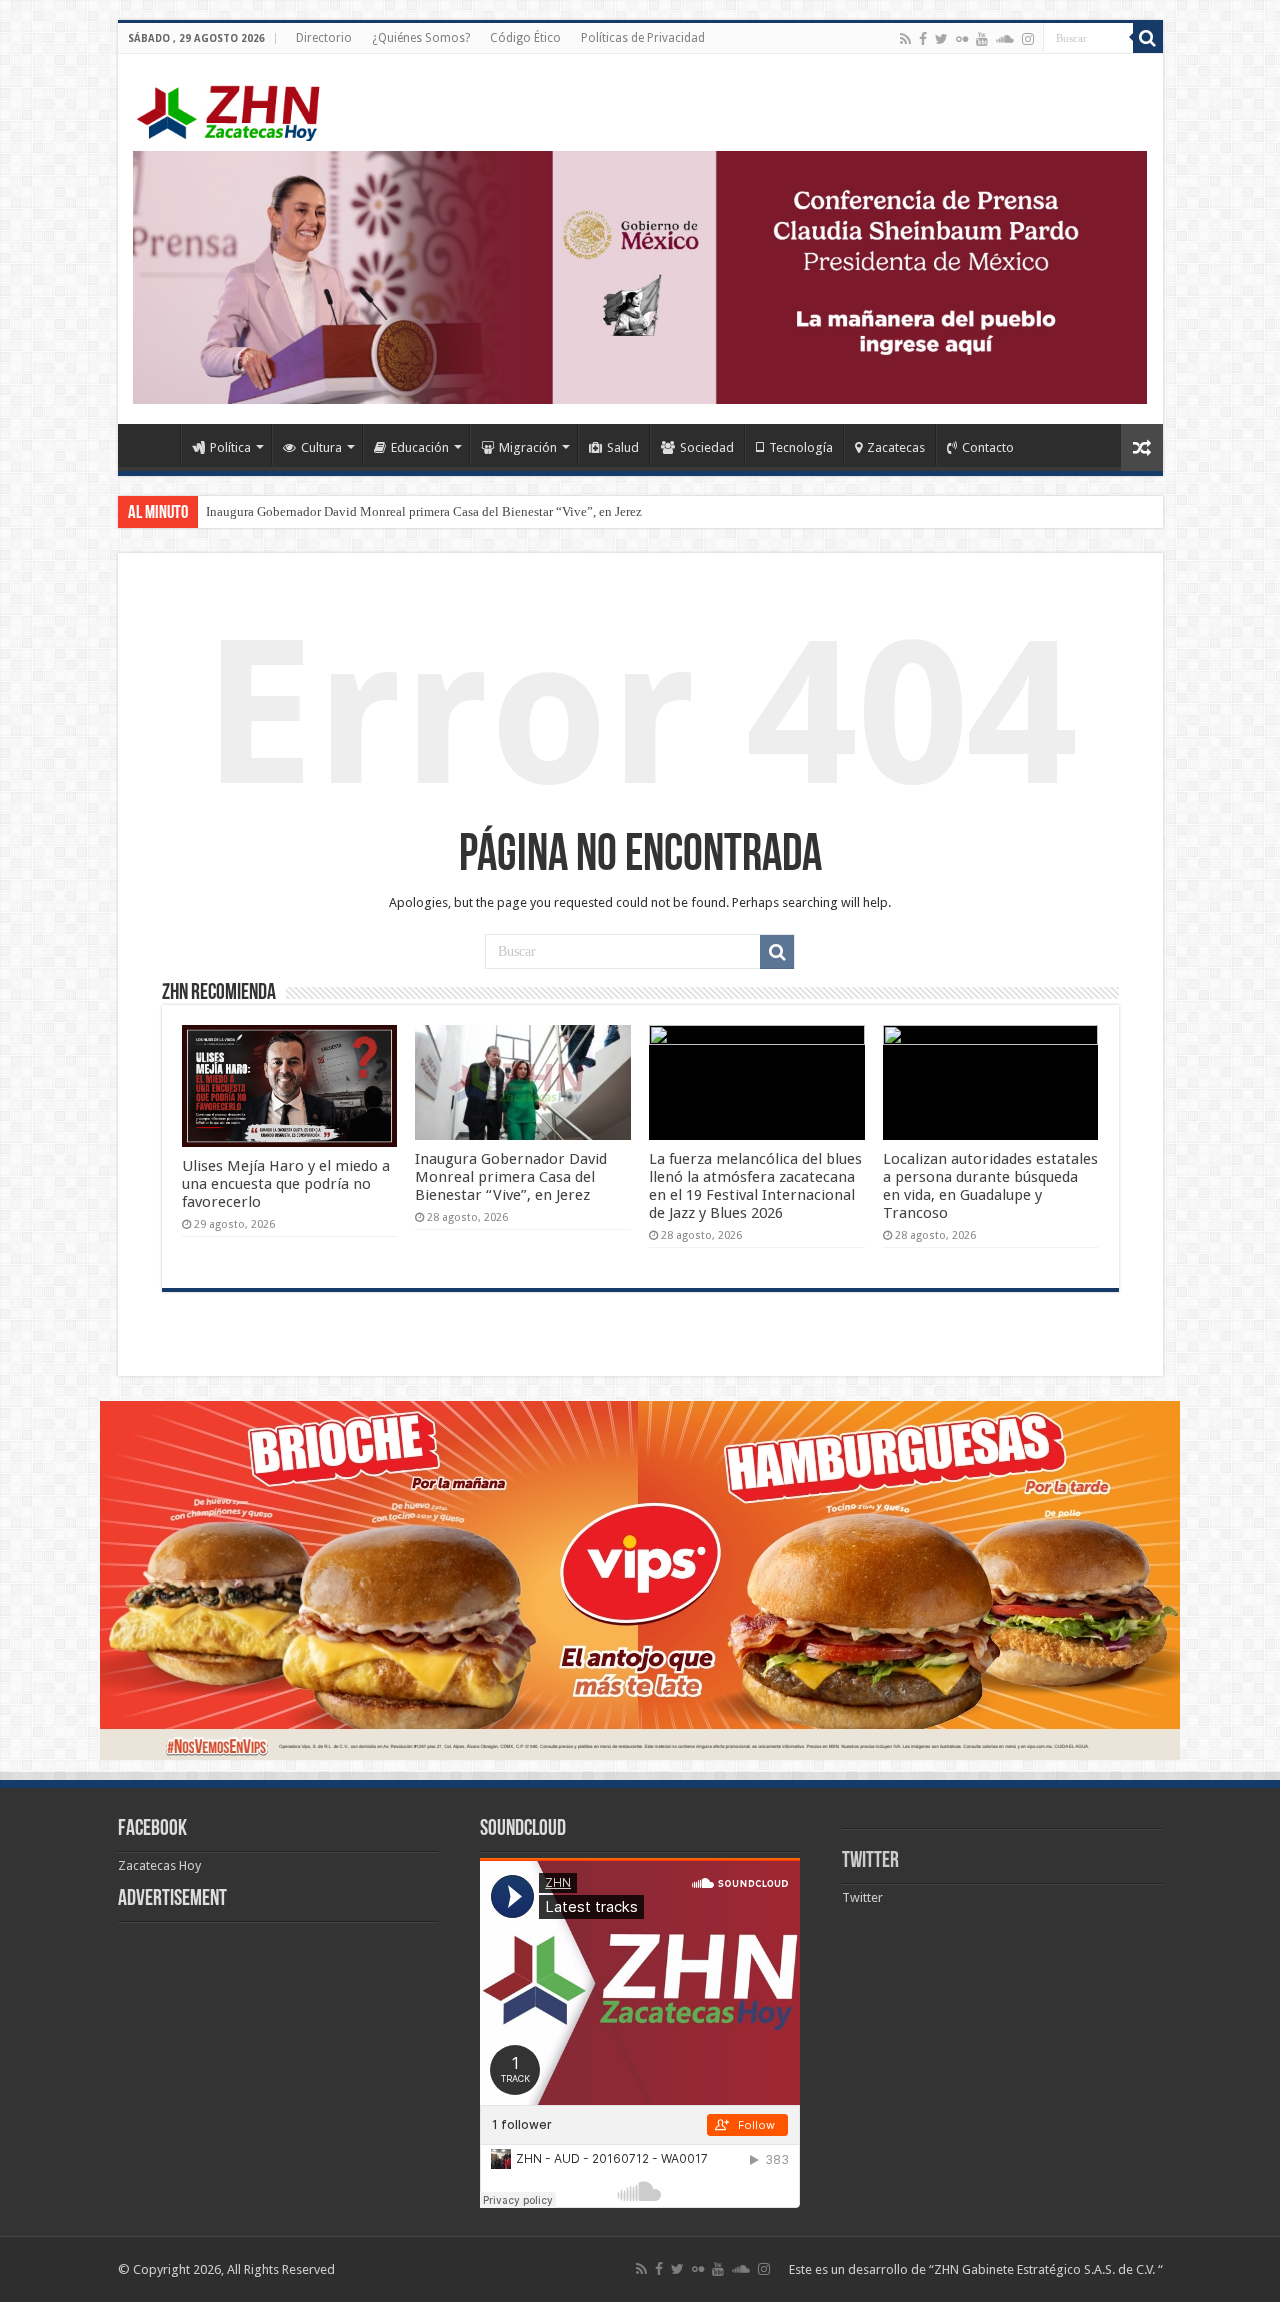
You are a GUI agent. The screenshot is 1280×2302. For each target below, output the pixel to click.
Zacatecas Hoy (159, 1865)
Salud (623, 447)
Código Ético (525, 38)
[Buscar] (1148, 38)
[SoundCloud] (1005, 39)
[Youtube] (982, 39)
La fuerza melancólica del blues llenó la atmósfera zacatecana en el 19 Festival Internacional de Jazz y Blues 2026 (755, 1186)
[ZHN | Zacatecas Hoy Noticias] (238, 109)
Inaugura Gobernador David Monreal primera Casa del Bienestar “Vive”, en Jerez (424, 511)
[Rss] (905, 39)
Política (230, 447)
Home (154, 445)
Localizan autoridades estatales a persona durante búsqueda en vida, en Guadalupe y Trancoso (990, 1186)
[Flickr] (962, 39)
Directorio (324, 38)
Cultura (321, 447)
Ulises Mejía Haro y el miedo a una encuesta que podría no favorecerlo (286, 1184)
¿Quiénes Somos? (421, 38)
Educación (420, 447)
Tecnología (801, 447)
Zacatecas (896, 447)
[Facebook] (923, 39)
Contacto (988, 447)
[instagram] (1028, 39)
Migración (528, 447)
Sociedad (707, 447)
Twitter (870, 1861)
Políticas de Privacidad (643, 38)
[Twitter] (941, 39)
